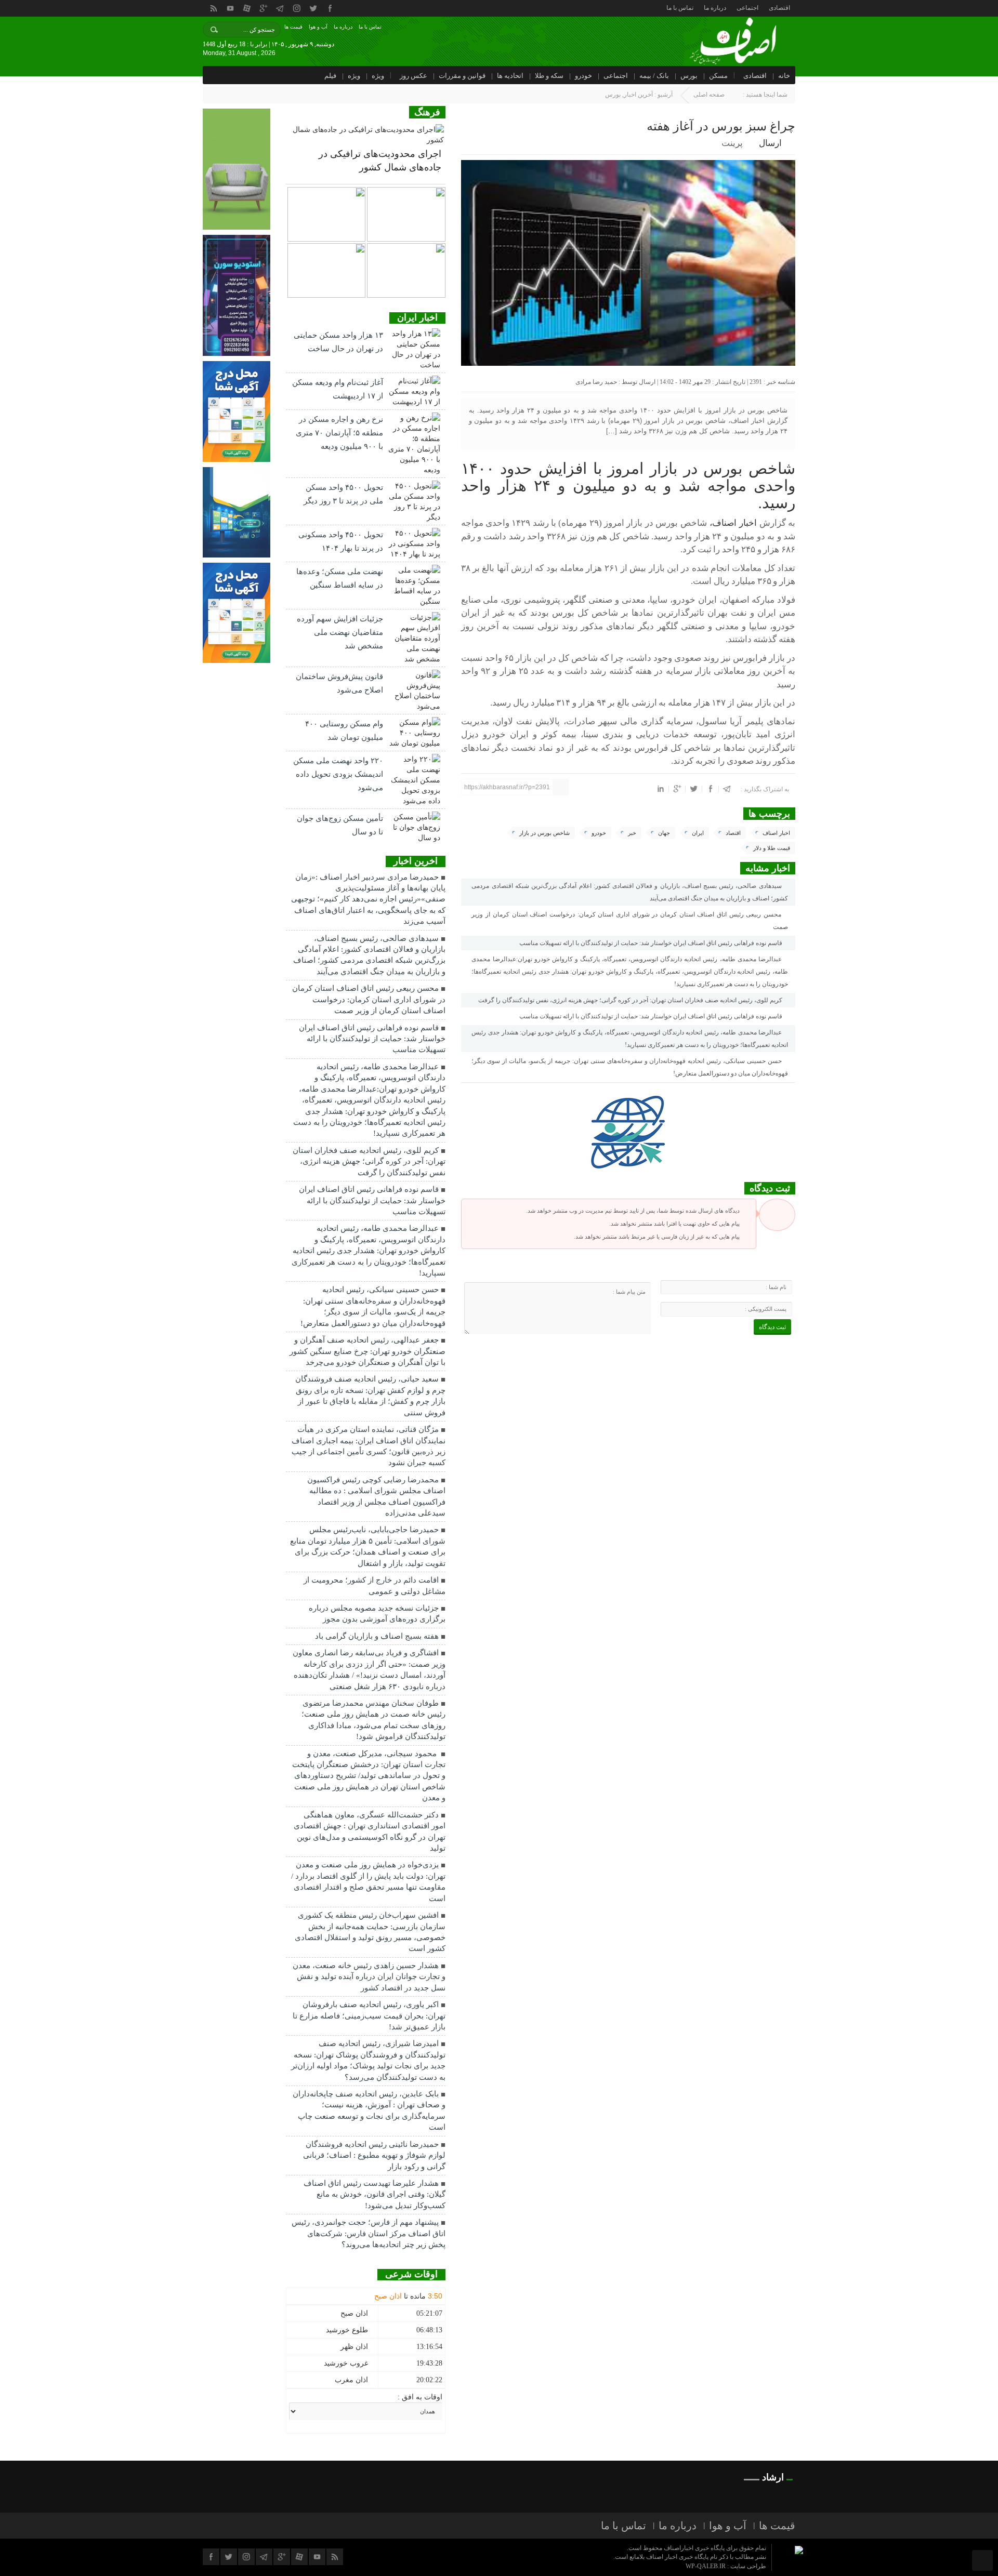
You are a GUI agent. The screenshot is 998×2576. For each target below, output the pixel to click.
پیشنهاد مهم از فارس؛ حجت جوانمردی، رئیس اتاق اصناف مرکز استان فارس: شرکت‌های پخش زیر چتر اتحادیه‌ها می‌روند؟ (369, 2233)
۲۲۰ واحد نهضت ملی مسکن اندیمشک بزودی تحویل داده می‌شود (338, 774)
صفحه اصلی (709, 95)
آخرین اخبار (638, 95)
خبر (632, 833)
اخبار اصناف (776, 833)
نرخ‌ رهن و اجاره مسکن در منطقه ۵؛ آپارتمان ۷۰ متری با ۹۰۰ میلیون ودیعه (339, 433)
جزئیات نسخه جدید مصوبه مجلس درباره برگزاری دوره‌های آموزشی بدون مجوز (377, 1614)
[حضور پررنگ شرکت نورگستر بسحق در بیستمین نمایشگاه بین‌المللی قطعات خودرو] (326, 270)
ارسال (770, 143)
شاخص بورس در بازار (544, 833)
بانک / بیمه (654, 76)
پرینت (734, 143)
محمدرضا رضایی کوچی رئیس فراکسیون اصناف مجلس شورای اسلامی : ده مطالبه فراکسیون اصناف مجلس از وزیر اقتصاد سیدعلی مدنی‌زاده (376, 1496)
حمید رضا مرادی (596, 382)
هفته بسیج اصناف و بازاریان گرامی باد (377, 1636)
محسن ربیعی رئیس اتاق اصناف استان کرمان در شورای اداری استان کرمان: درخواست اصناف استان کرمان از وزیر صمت (629, 921)
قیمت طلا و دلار (772, 848)
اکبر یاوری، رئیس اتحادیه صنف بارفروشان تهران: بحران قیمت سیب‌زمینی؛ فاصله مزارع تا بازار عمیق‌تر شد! (369, 2016)
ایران (698, 833)
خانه (784, 76)
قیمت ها (293, 27)
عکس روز (413, 76)
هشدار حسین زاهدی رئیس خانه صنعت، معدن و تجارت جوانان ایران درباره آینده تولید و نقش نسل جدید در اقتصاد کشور (369, 1977)
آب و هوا (318, 27)
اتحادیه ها (510, 76)
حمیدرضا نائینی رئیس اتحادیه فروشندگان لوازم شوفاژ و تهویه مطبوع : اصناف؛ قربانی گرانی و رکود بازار (374, 2155)
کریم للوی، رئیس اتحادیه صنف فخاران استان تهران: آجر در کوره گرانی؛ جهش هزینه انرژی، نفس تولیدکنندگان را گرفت (631, 1000)
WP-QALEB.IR (706, 2566)
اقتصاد (733, 833)
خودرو (583, 76)
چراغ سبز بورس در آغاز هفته (721, 126)
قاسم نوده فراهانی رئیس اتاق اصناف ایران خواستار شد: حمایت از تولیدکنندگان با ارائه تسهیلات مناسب (652, 943)
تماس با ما (680, 8)
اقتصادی (779, 8)
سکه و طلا (549, 76)
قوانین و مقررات (462, 76)
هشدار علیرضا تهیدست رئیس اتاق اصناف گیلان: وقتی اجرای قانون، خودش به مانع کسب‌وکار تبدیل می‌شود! (375, 2194)
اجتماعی (747, 8)
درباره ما (715, 8)
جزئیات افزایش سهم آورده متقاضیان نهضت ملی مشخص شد (340, 632)
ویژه (378, 76)
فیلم (330, 76)
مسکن (718, 76)
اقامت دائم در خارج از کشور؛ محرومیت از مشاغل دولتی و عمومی (375, 1585)
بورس (689, 76)
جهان (664, 833)
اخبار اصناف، (732, 523)
